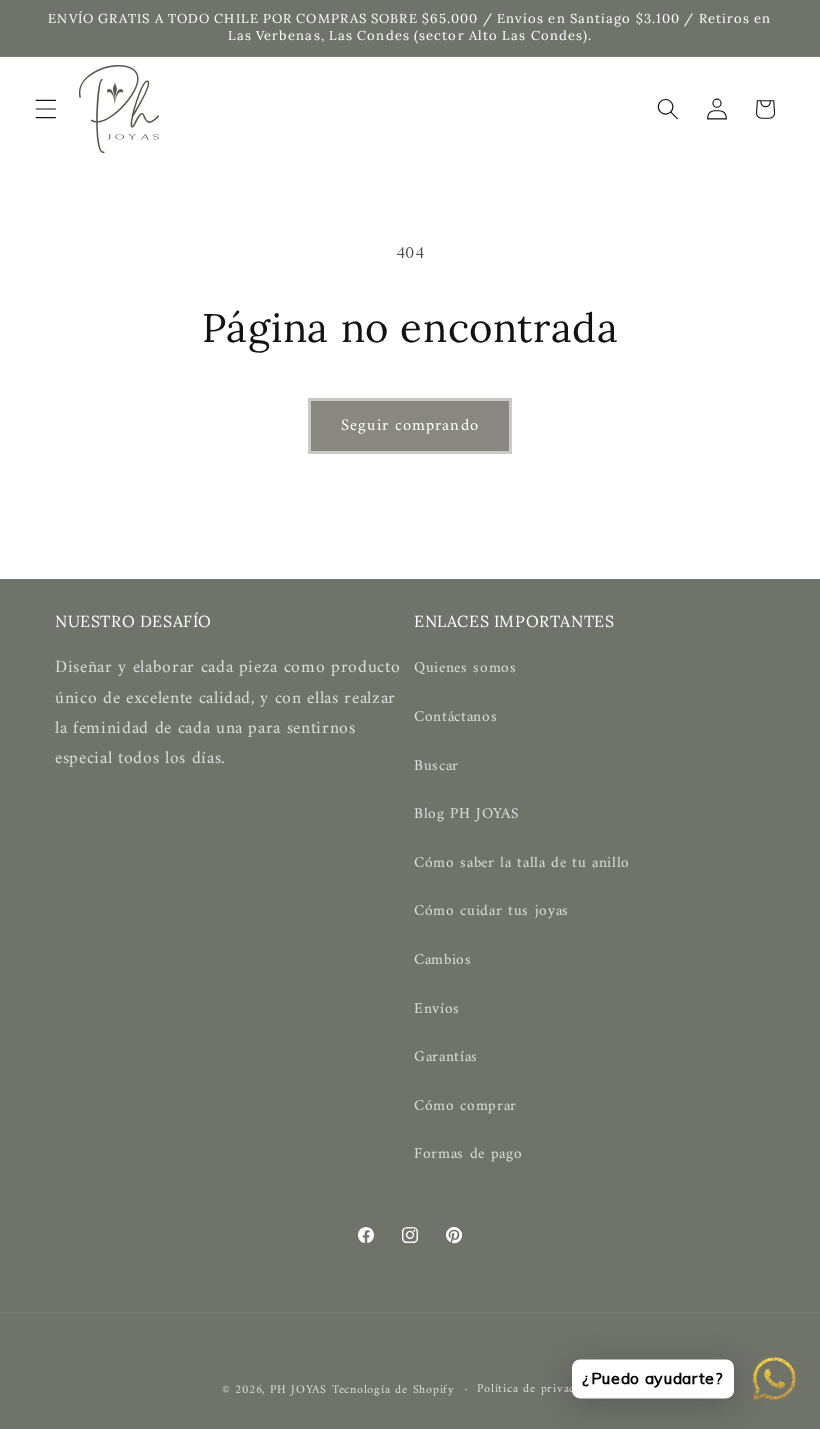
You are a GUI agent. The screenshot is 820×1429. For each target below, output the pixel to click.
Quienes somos (465, 669)
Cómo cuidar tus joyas (491, 911)
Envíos (437, 1009)
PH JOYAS (298, 1390)
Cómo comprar (465, 1106)
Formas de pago (468, 1154)
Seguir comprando (410, 425)
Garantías (446, 1057)
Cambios (443, 960)
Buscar (436, 766)
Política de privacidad (537, 1390)
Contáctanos (455, 717)
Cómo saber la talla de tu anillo (522, 863)
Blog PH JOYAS (467, 814)
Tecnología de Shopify (393, 1390)
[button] (46, 109)
